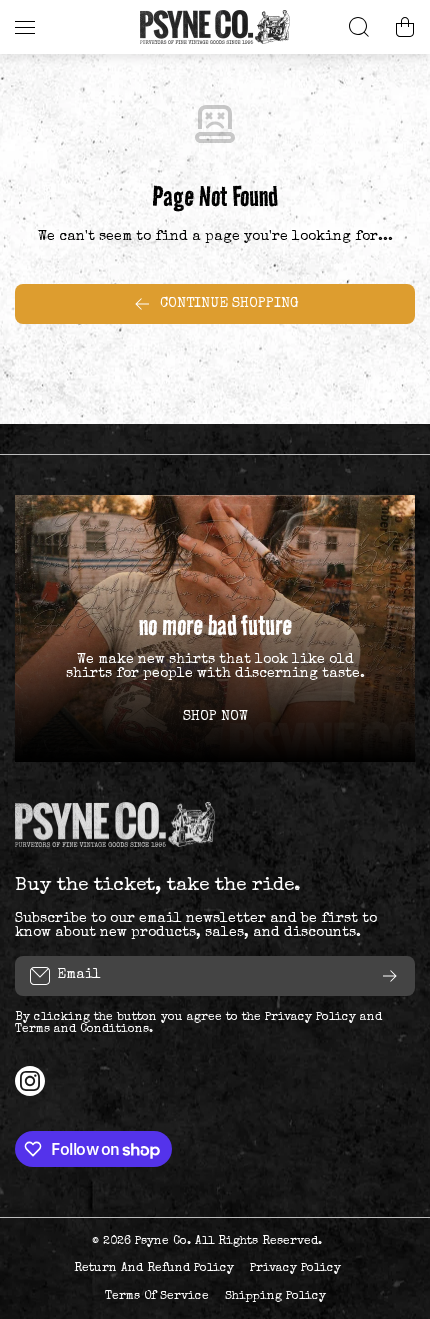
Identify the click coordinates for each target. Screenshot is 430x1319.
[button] (405, 27)
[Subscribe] (390, 976)
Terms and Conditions (82, 1030)
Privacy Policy (310, 1018)
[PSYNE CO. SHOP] (215, 27)
